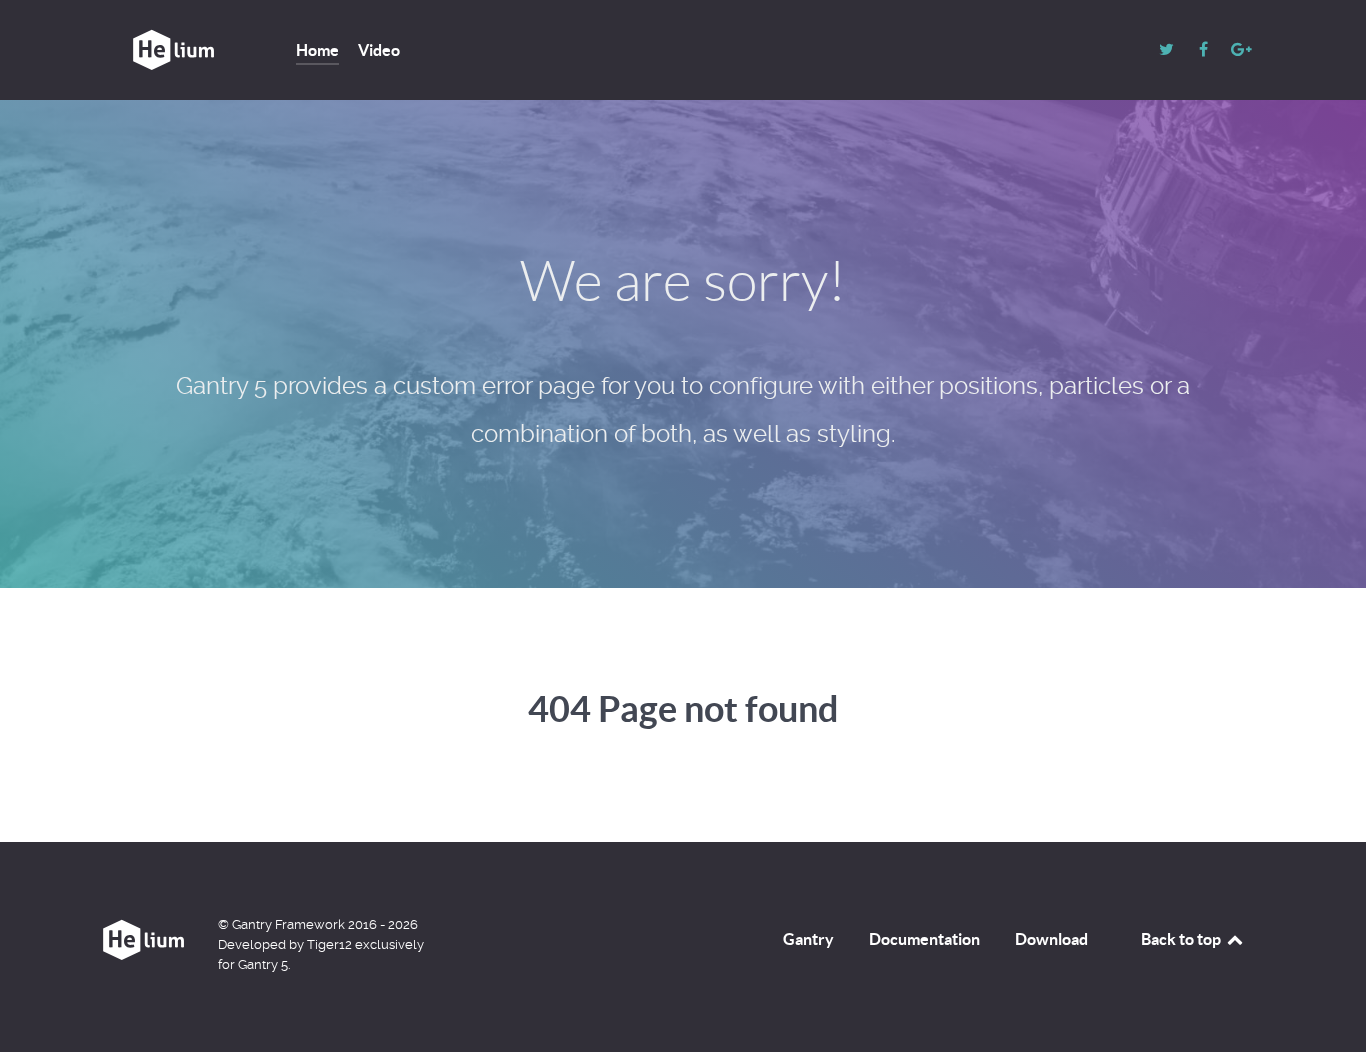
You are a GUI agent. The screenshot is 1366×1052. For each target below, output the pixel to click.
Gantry (808, 939)
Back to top (1182, 939)
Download (1051, 939)
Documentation (924, 939)
